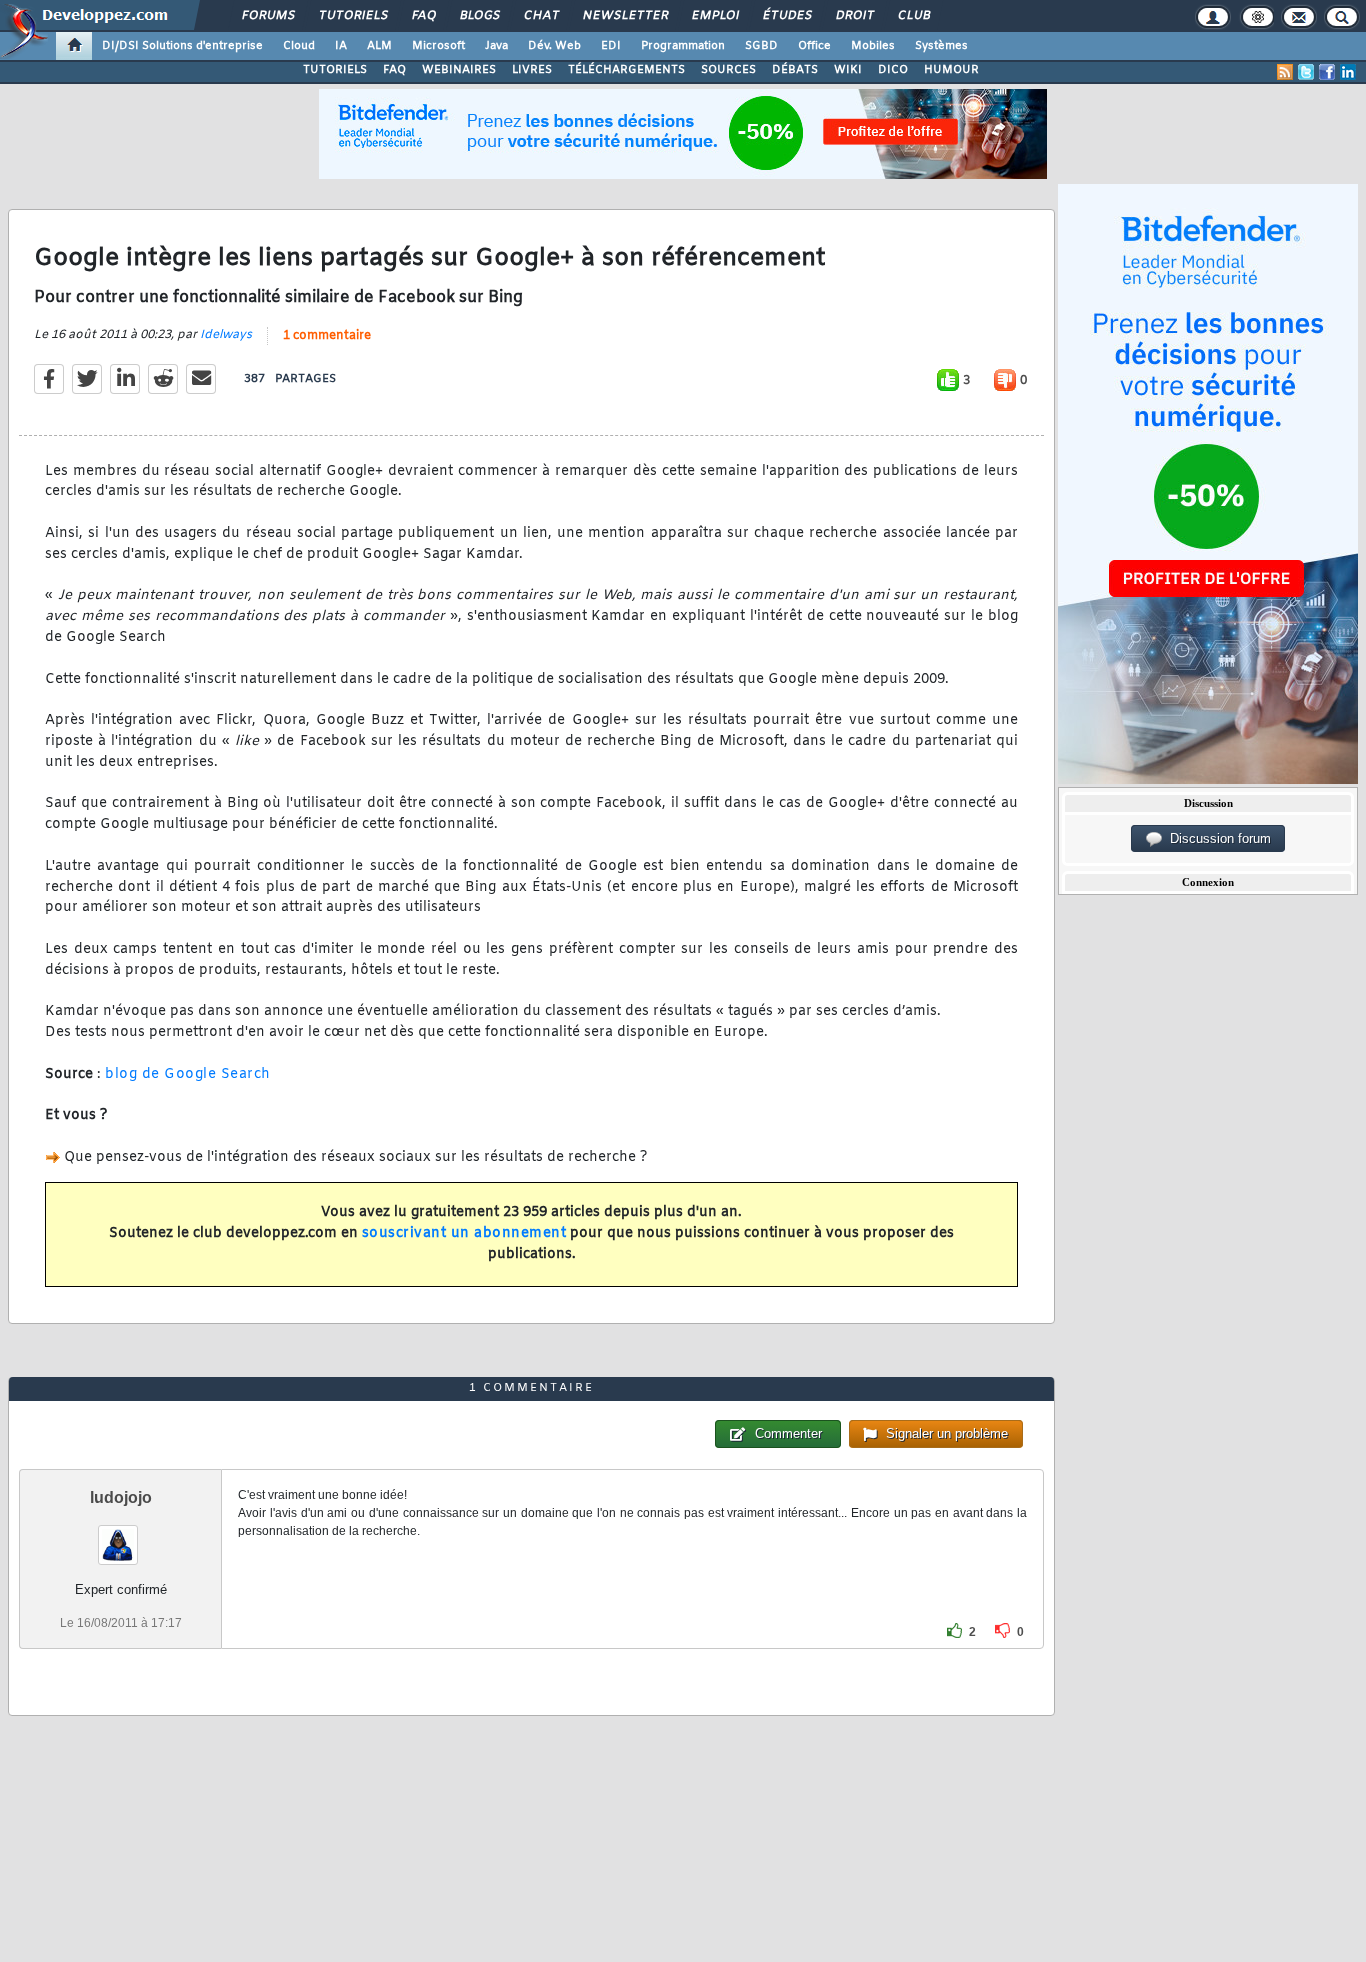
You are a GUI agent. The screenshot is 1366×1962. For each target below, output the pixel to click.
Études (786, 16)
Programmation (683, 46)
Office (814, 46)
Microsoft (438, 46)
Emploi (714, 16)
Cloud (299, 46)
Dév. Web (554, 46)
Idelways (226, 335)
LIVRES (532, 70)
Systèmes (941, 46)
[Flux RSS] (1285, 72)
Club (913, 16)
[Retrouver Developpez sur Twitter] (1306, 72)
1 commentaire (327, 336)
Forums (267, 16)
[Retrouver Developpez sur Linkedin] (1348, 72)
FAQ (423, 16)
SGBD (761, 46)
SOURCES (728, 70)
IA (341, 46)
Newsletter (624, 16)
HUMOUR (951, 70)
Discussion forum (1216, 838)
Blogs (479, 16)
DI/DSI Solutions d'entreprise (182, 46)
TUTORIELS (335, 70)
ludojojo (121, 1497)
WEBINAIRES (459, 70)
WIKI (848, 70)
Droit (854, 16)
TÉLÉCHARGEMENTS (626, 70)
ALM (379, 46)
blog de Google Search (188, 1074)
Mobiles (873, 46)
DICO (893, 70)
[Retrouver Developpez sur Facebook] (1327, 72)
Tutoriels (352, 16)
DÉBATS (795, 70)
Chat (540, 16)
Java (496, 46)
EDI (611, 46)
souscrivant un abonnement (464, 1233)
